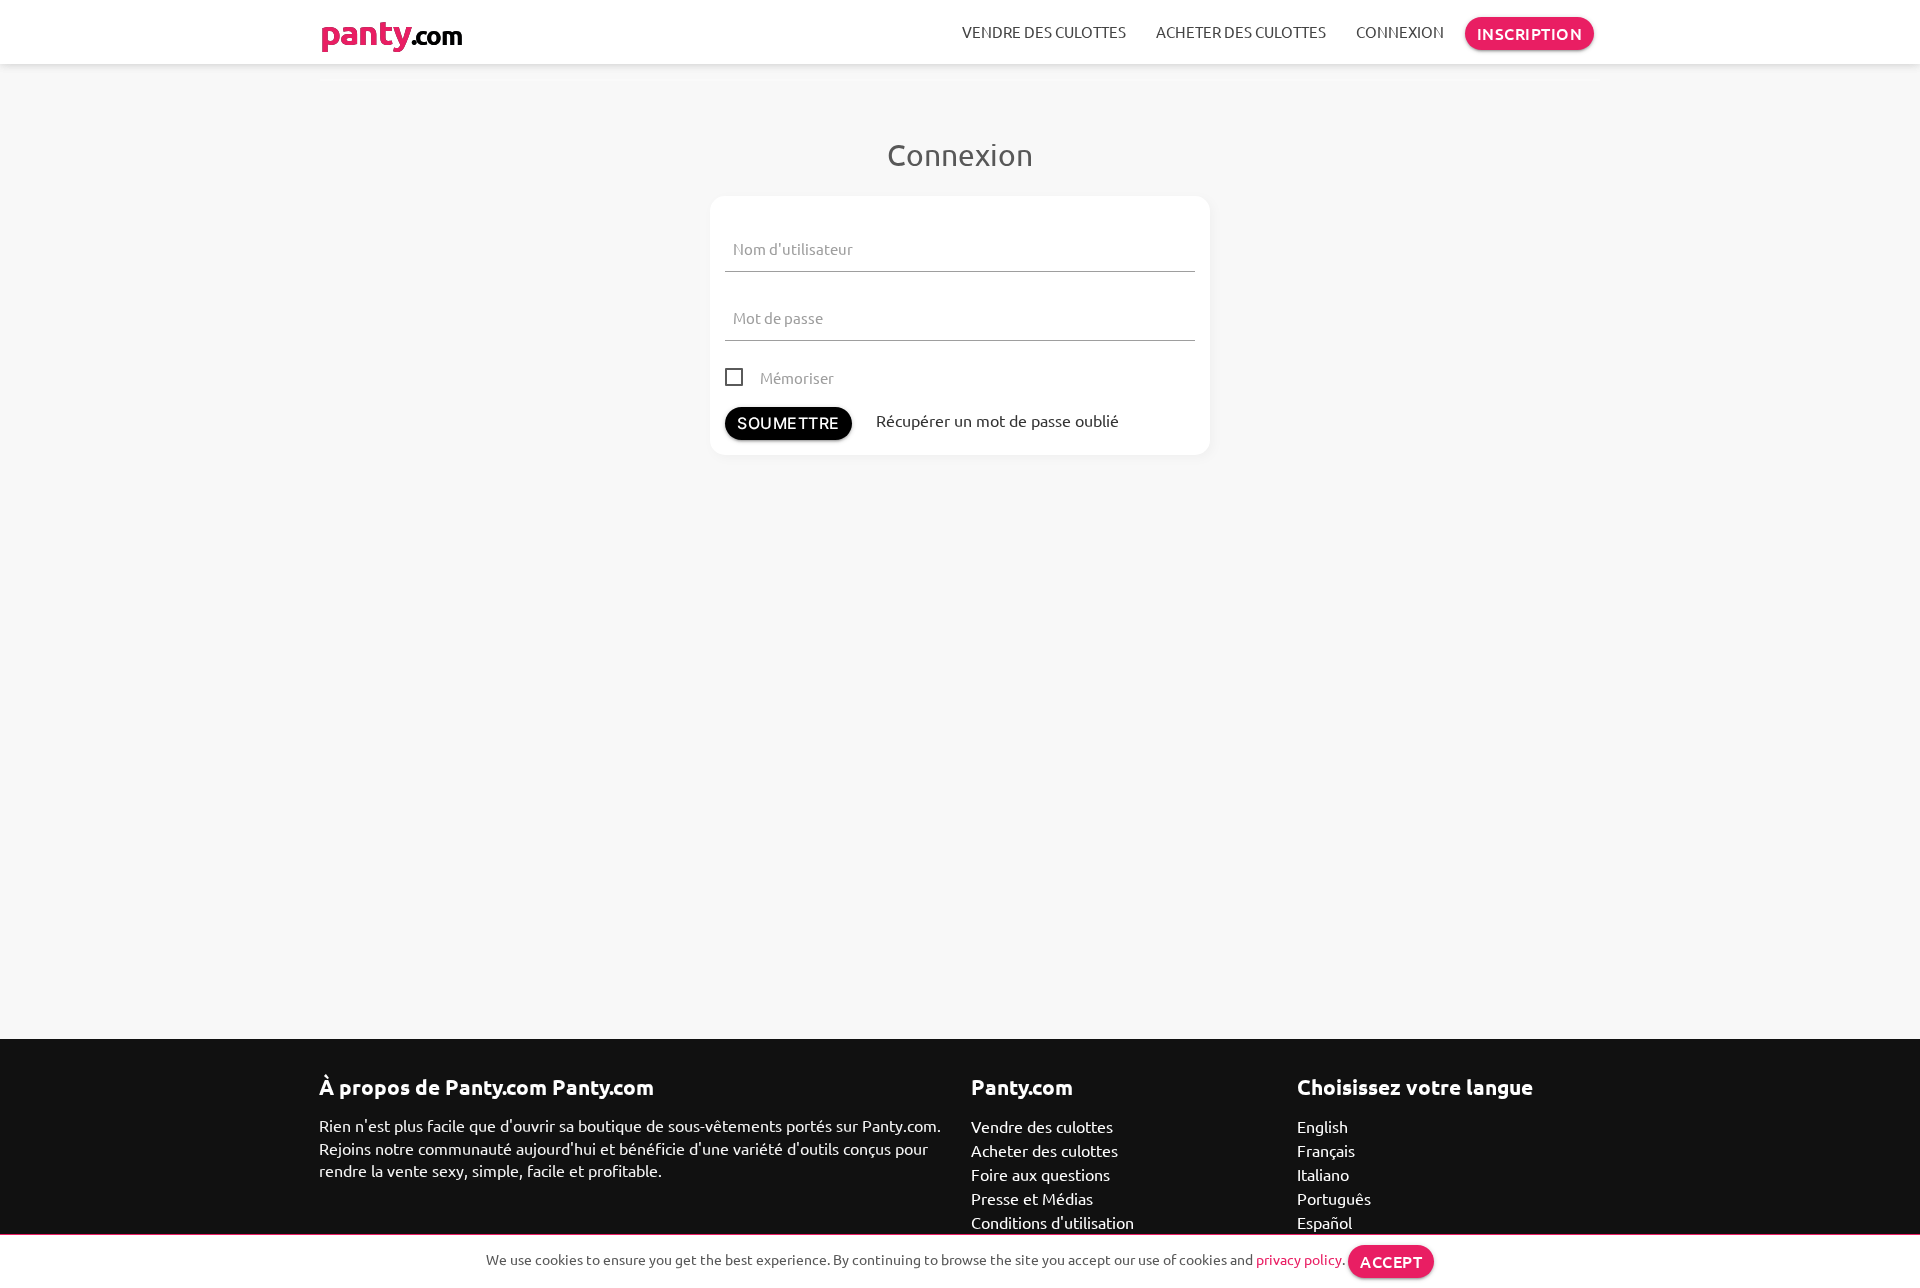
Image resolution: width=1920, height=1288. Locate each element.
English (1322, 1126)
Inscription (1530, 33)
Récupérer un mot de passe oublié (997, 420)
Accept (1391, 1261)
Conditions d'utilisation (1052, 1222)
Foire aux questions (1040, 1174)
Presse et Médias (1032, 1198)
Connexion (1400, 31)
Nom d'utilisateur (793, 248)
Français (1326, 1150)
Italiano (1323, 1174)
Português (1334, 1198)
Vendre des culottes (1044, 31)
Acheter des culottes (1241, 31)
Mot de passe (778, 317)
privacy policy (1299, 1259)
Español (1324, 1222)
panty (391, 31)
